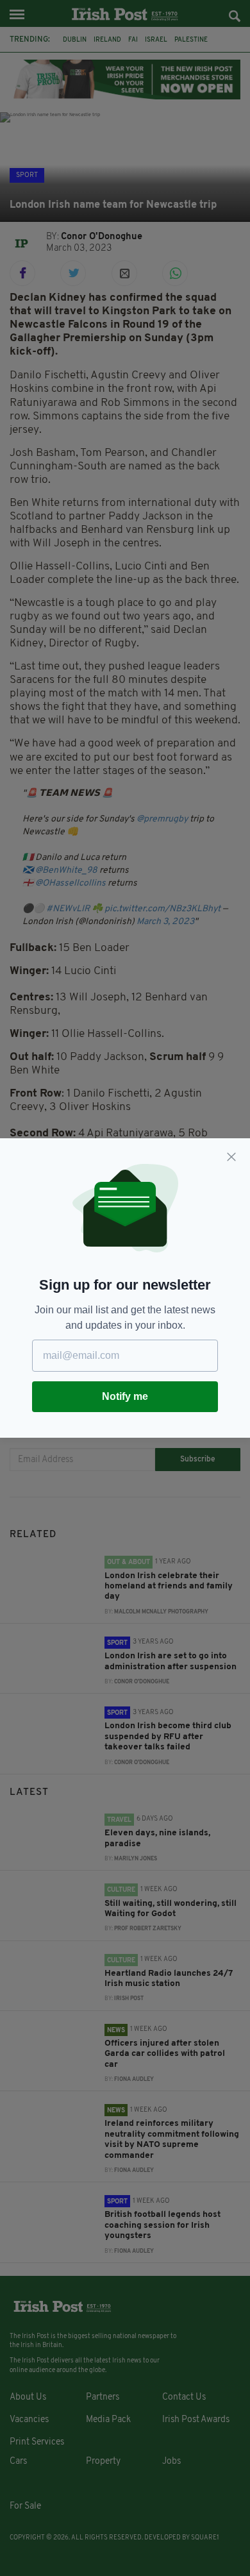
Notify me (125, 1396)
